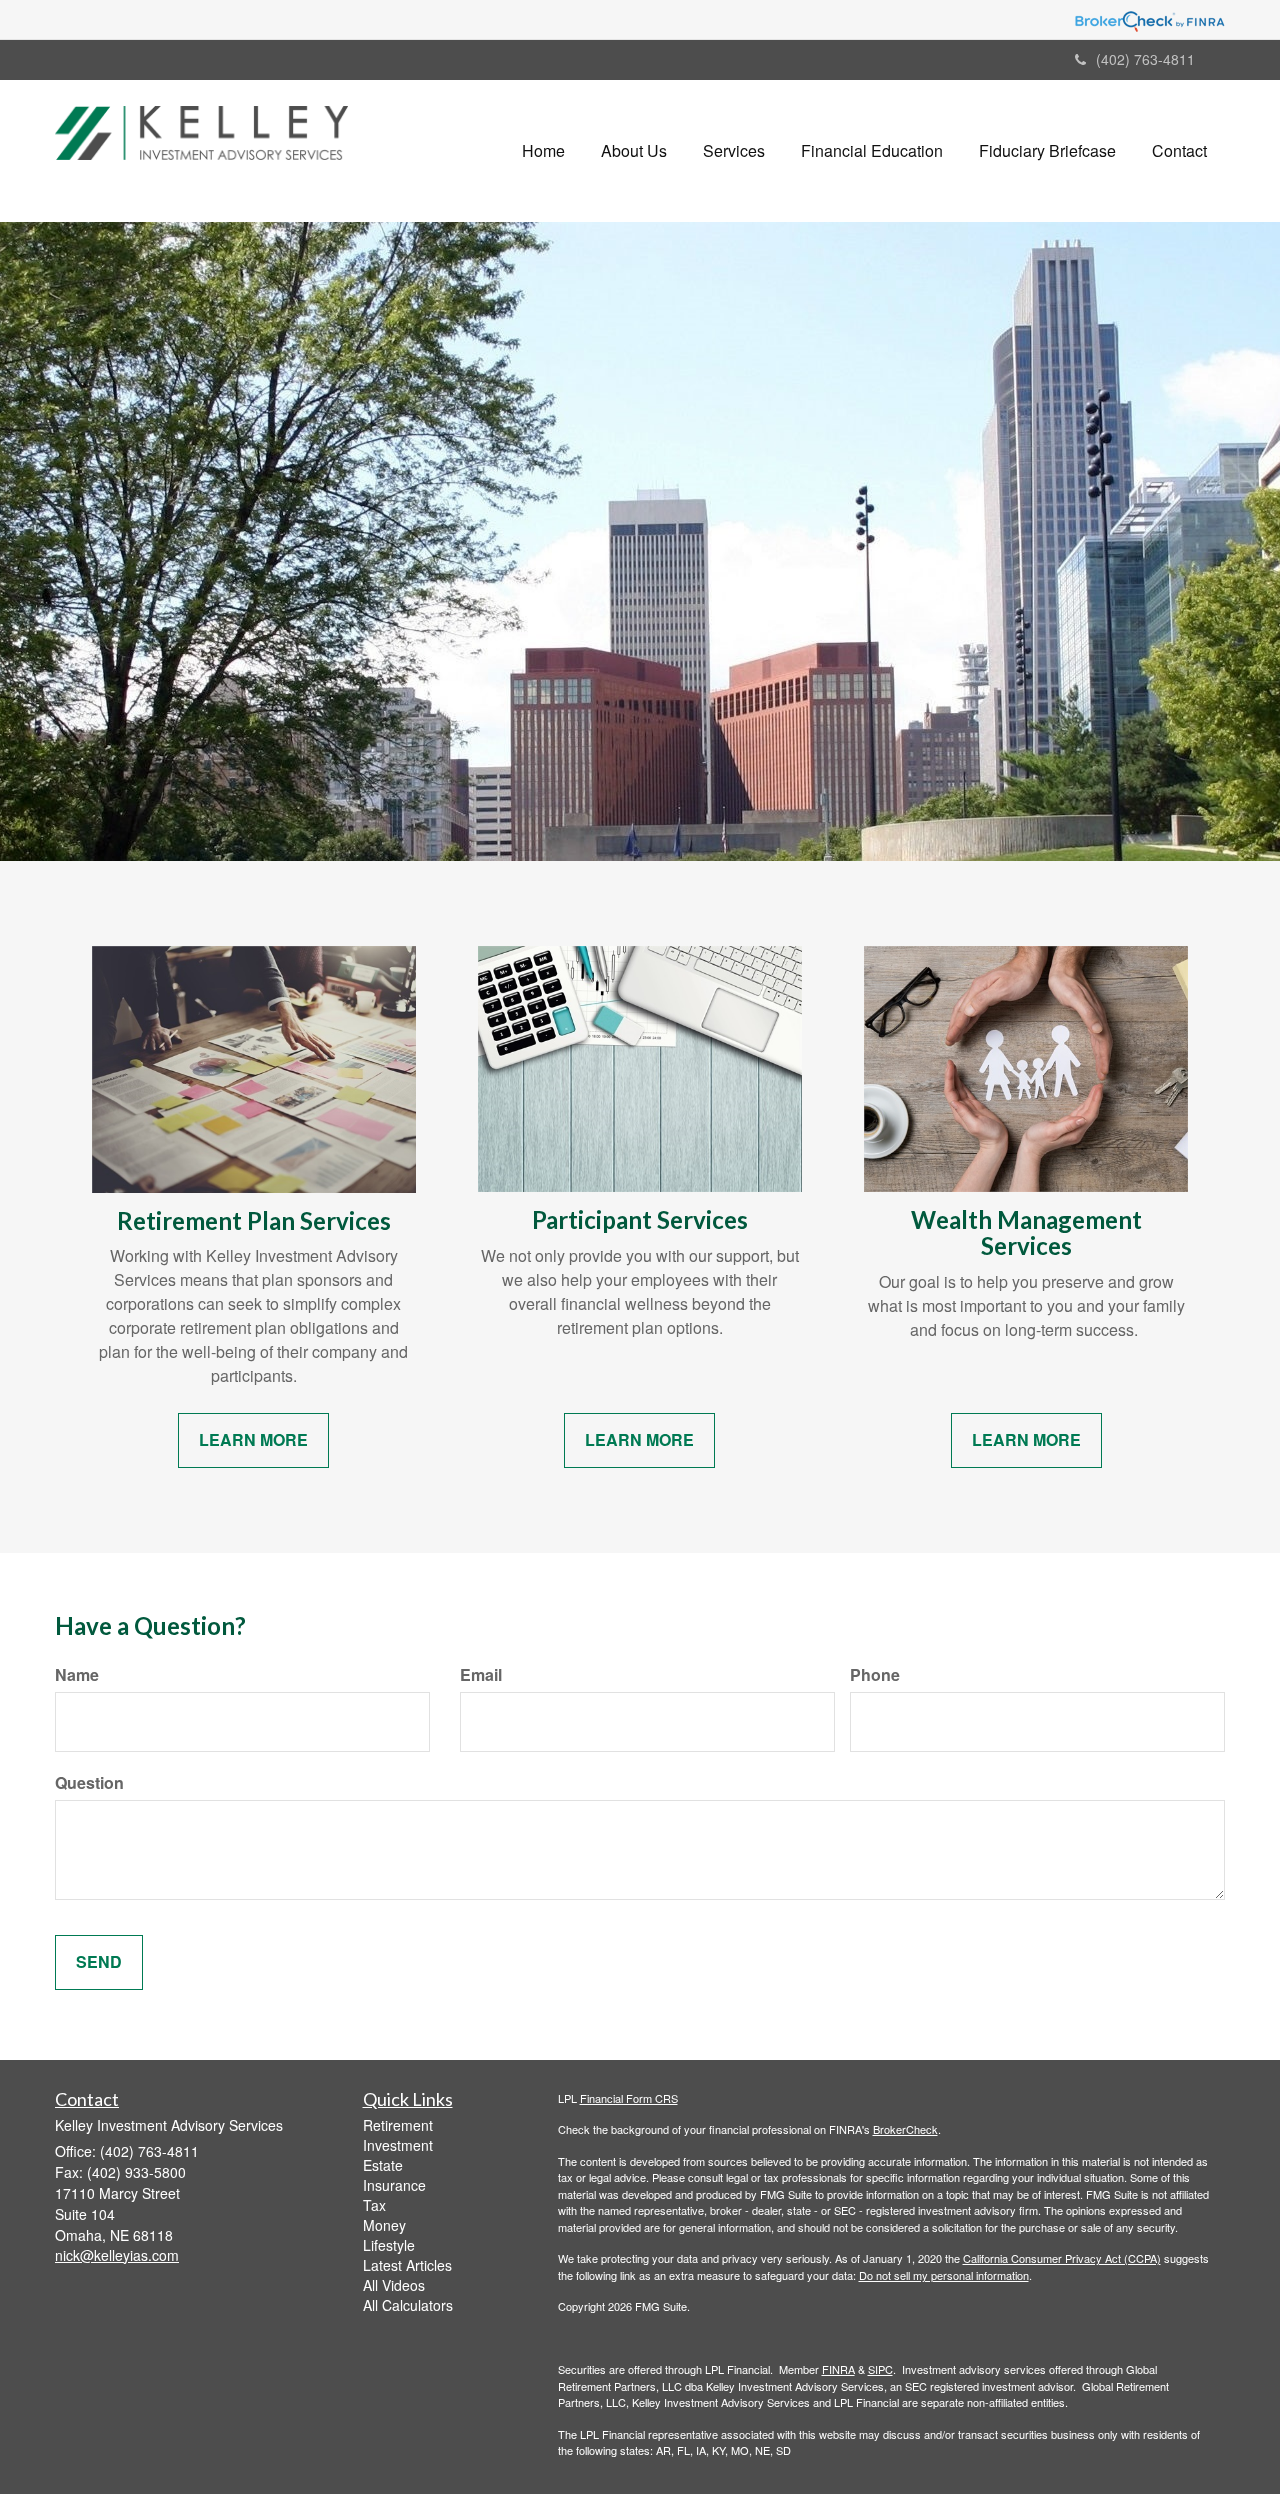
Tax (374, 2205)
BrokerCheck (905, 2129)
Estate (383, 2165)
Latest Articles (407, 2265)
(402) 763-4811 (1145, 59)
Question (89, 1783)
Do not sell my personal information (944, 2275)
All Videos (394, 2285)
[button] (634, 151)
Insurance (394, 2185)
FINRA (838, 2369)
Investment (398, 2145)
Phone (875, 1675)
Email (481, 1675)
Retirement (398, 2125)
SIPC (880, 2369)
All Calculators (408, 2305)
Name (77, 1675)
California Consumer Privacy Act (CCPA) (1062, 2258)
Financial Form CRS (629, 2098)
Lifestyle (389, 2245)
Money (384, 2225)
